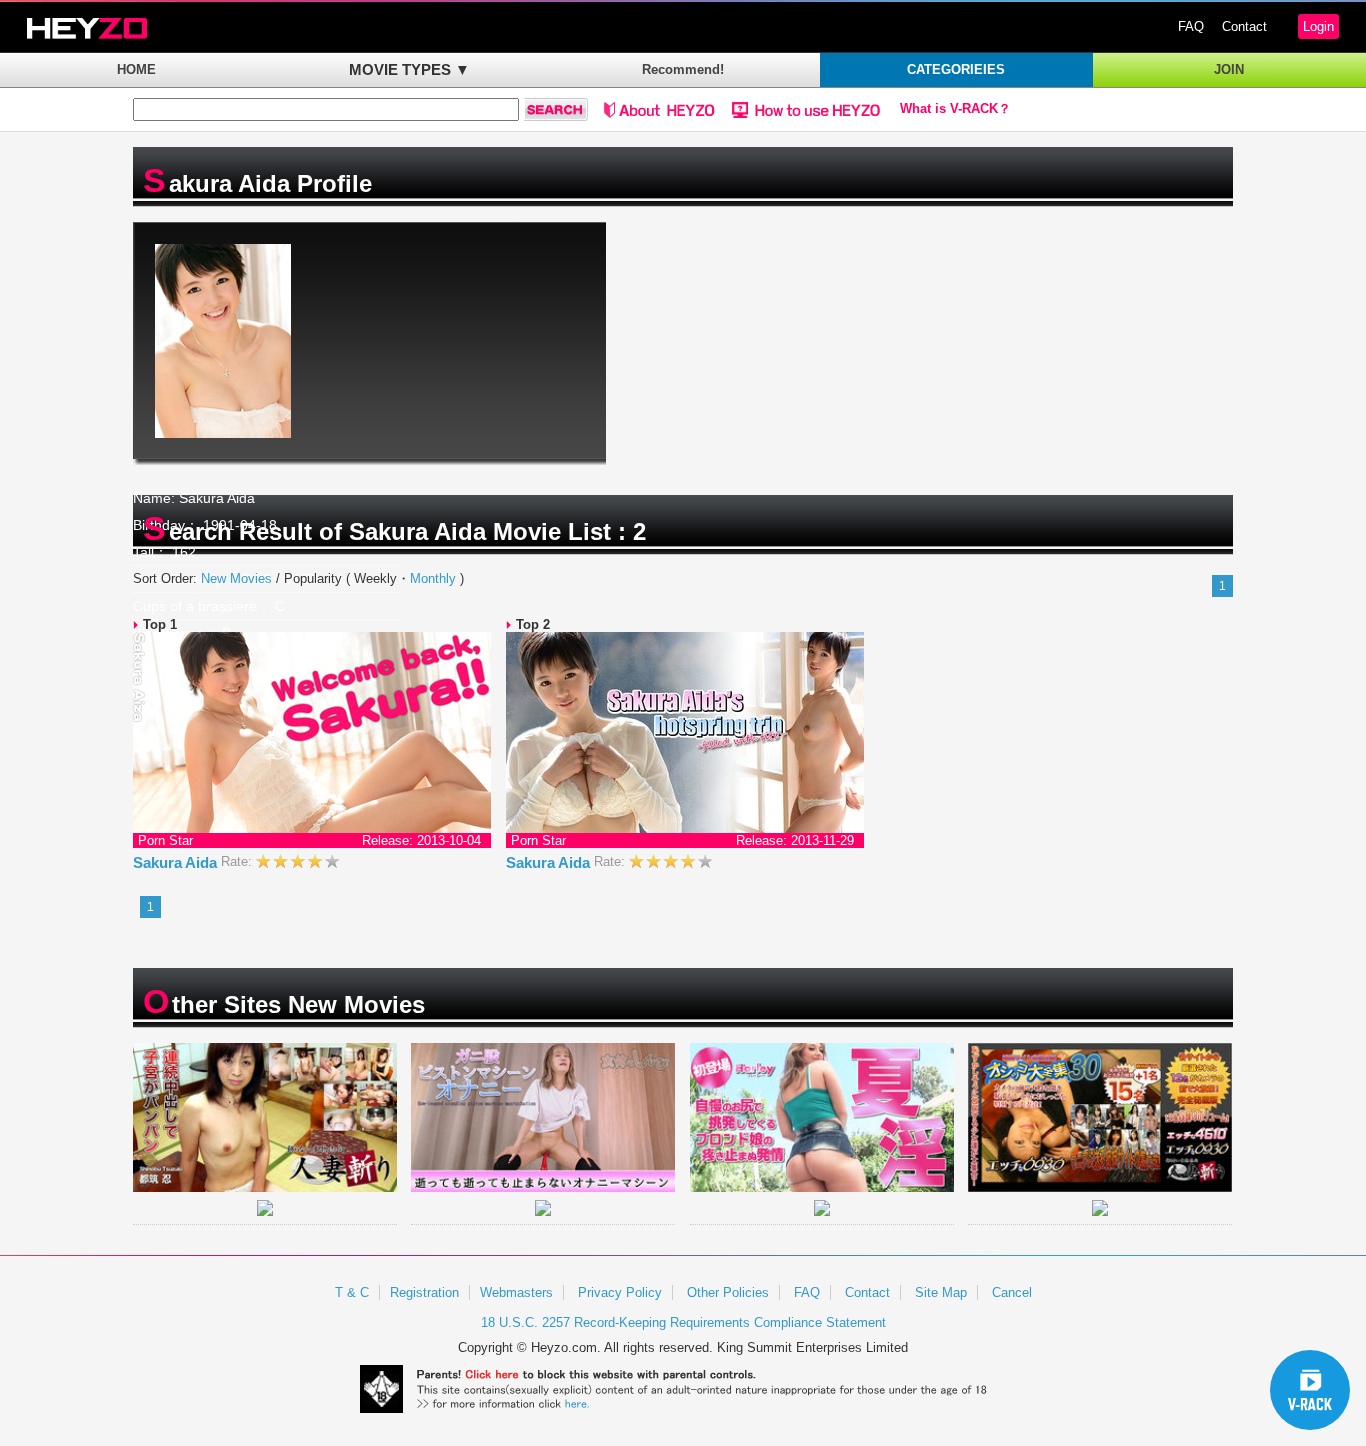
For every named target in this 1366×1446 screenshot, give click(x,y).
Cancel (1012, 1292)
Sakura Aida (177, 862)
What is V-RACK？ (955, 109)
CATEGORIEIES (956, 69)
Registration (424, 1292)
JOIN (1229, 69)
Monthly (433, 578)
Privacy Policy (620, 1292)
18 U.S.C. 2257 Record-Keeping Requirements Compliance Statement (683, 1322)
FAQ (1191, 26)
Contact (1244, 26)
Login (1318, 26)
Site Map (941, 1292)
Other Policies (728, 1292)
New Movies (236, 578)
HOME (136, 69)
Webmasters (516, 1292)
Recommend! (683, 69)
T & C (352, 1292)
